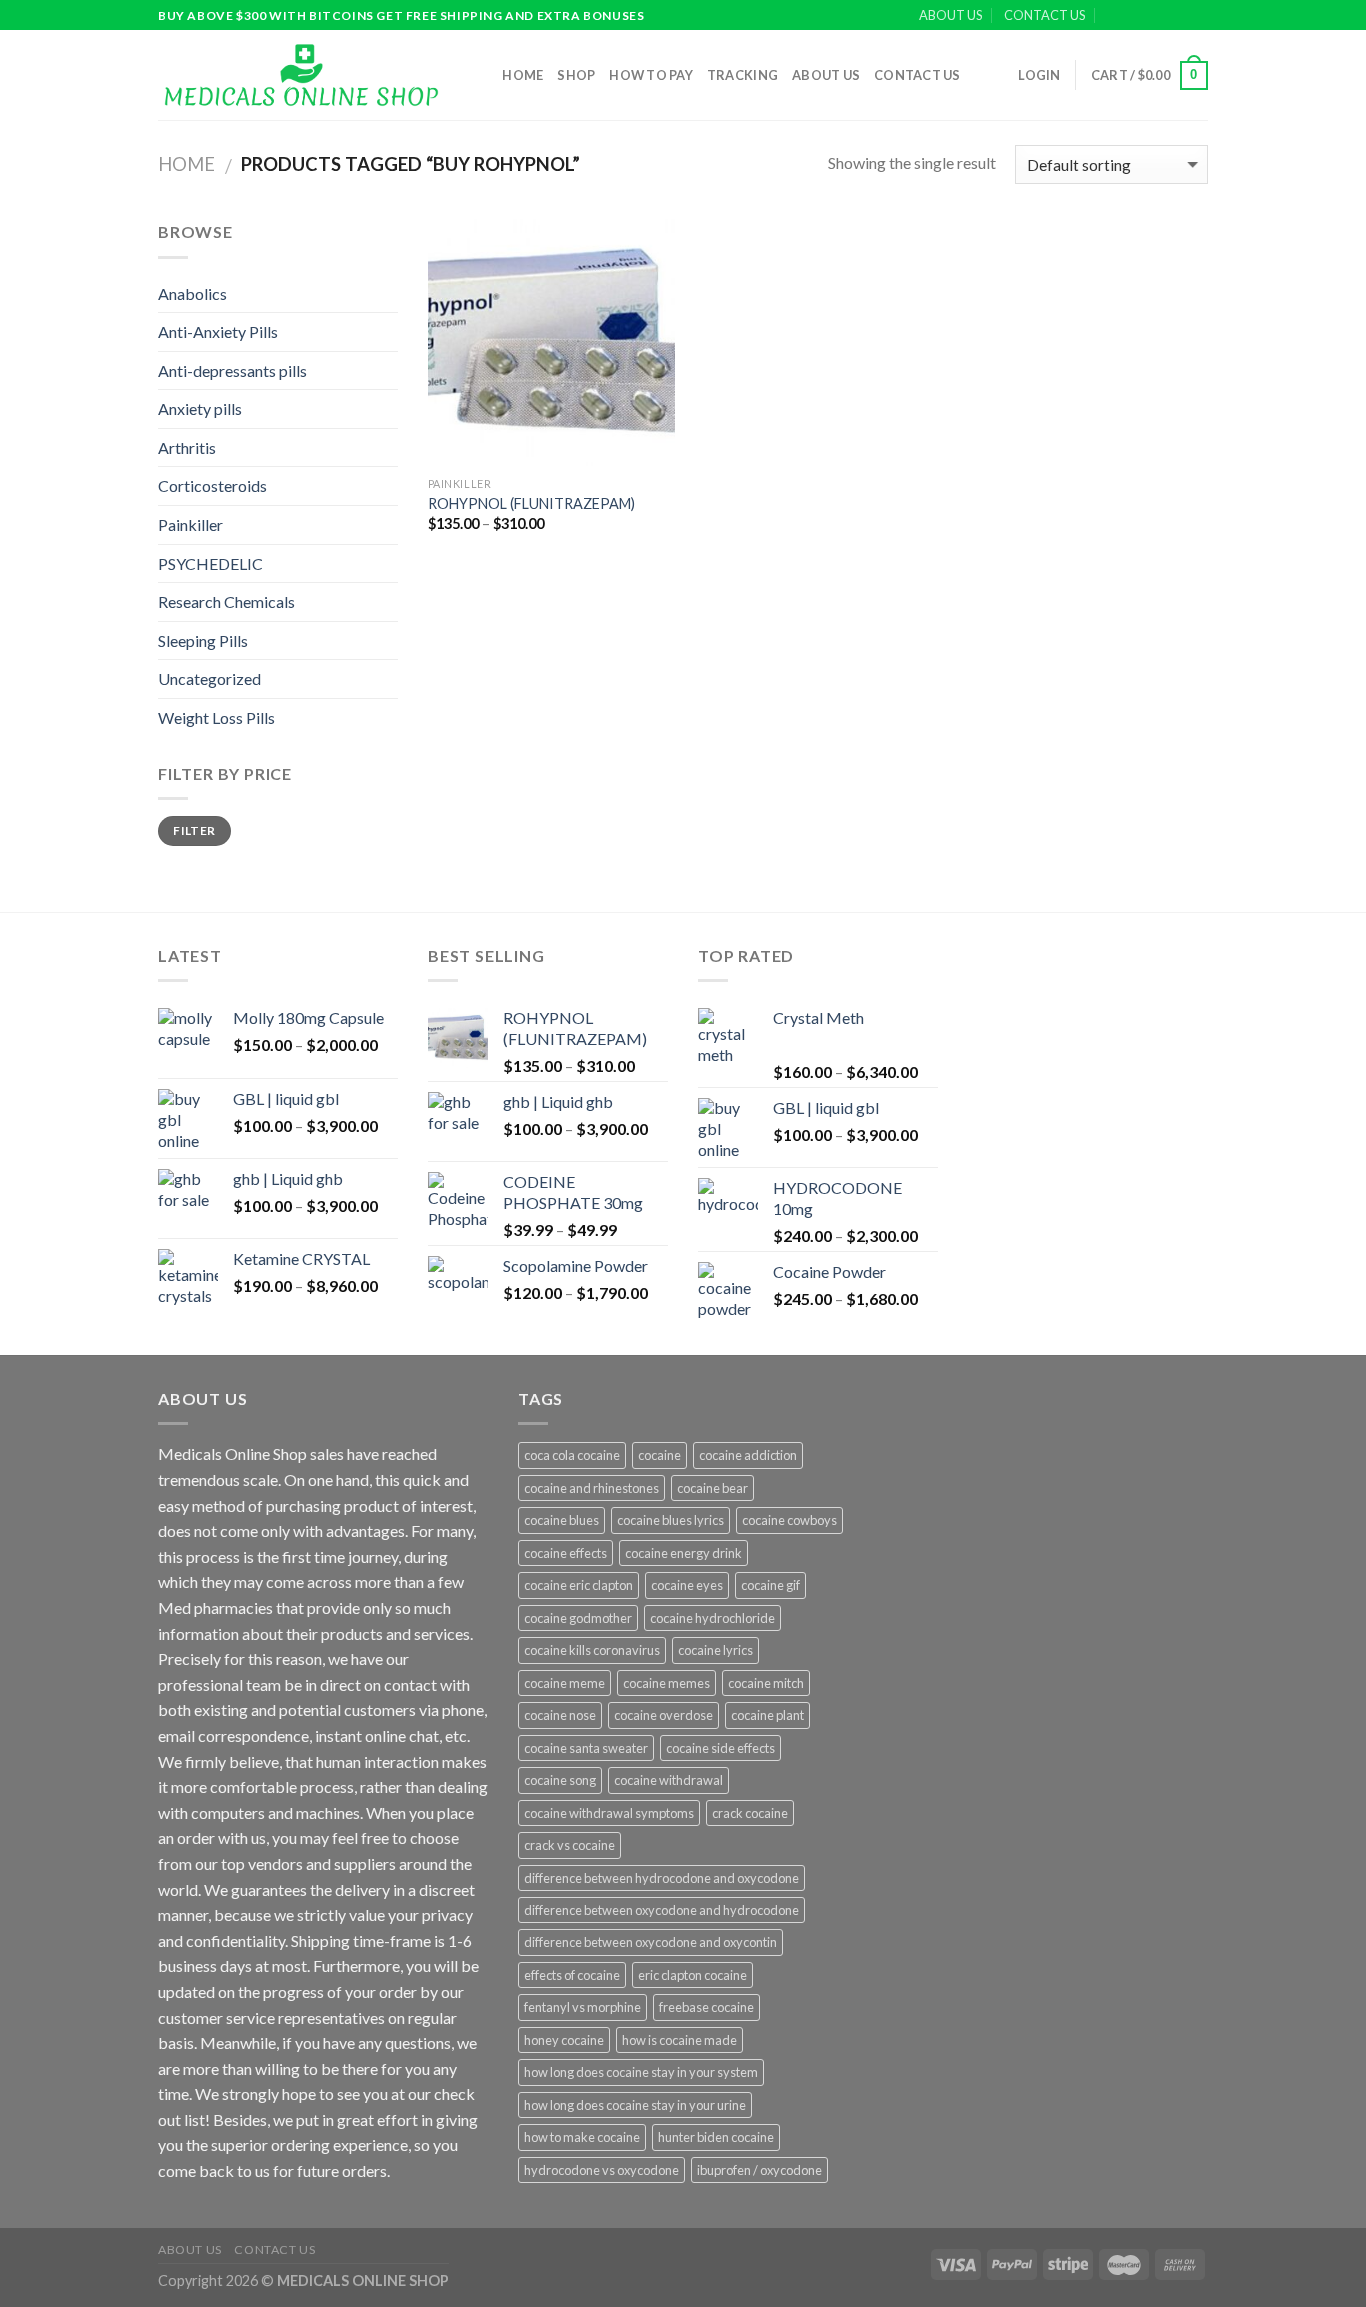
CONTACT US (1044, 15)
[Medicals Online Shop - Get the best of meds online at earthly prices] (300, 75)
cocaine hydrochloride (712, 1618)
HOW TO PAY (651, 75)
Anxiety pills (200, 408)
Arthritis (187, 447)
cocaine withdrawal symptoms (609, 1813)
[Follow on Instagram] (1160, 16)
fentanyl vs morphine (582, 2007)
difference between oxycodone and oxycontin (650, 1942)
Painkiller (190, 524)
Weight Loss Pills (216, 717)
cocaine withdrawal (668, 1780)
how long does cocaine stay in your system (641, 2072)
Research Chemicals (226, 601)
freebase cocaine (706, 2007)
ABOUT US (950, 15)
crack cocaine (750, 1813)
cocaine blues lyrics (670, 1520)
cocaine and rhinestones (591, 1488)
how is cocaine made (679, 2040)
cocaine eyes (687, 1585)
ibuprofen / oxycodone (759, 2170)
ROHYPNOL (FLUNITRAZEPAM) (531, 503)
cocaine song (560, 1780)
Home (522, 75)
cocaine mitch (766, 1683)
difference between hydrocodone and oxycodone (661, 1878)
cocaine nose (560, 1715)
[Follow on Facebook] (1141, 16)
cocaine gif (770, 1585)
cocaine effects (565, 1553)
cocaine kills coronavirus (592, 1650)
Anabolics (192, 293)
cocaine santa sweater (586, 1748)
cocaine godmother (578, 1618)
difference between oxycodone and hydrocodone (661, 1910)
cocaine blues (561, 1520)
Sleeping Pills (203, 640)
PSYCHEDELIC (210, 563)
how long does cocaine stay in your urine (635, 2105)
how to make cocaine (582, 2137)
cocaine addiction (748, 1455)
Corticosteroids (212, 485)
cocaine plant (767, 1715)
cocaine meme (564, 1683)
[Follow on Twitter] (1179, 16)
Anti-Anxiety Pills (218, 331)
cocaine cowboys (789, 1520)
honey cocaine (564, 2040)
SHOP (576, 75)
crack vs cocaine (569, 1845)
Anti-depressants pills (232, 370)
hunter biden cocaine (716, 2137)
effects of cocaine (572, 1975)
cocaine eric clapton (578, 1585)
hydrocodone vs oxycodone (601, 2170)
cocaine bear (712, 1488)
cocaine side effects (720, 1748)
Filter (194, 830)
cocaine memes (666, 1683)
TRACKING (742, 75)
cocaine (659, 1455)
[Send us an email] (1198, 16)
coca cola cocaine (572, 1455)
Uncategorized (209, 678)
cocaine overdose (663, 1715)
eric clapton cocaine (692, 1975)
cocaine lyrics (715, 1650)
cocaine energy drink (683, 1553)
